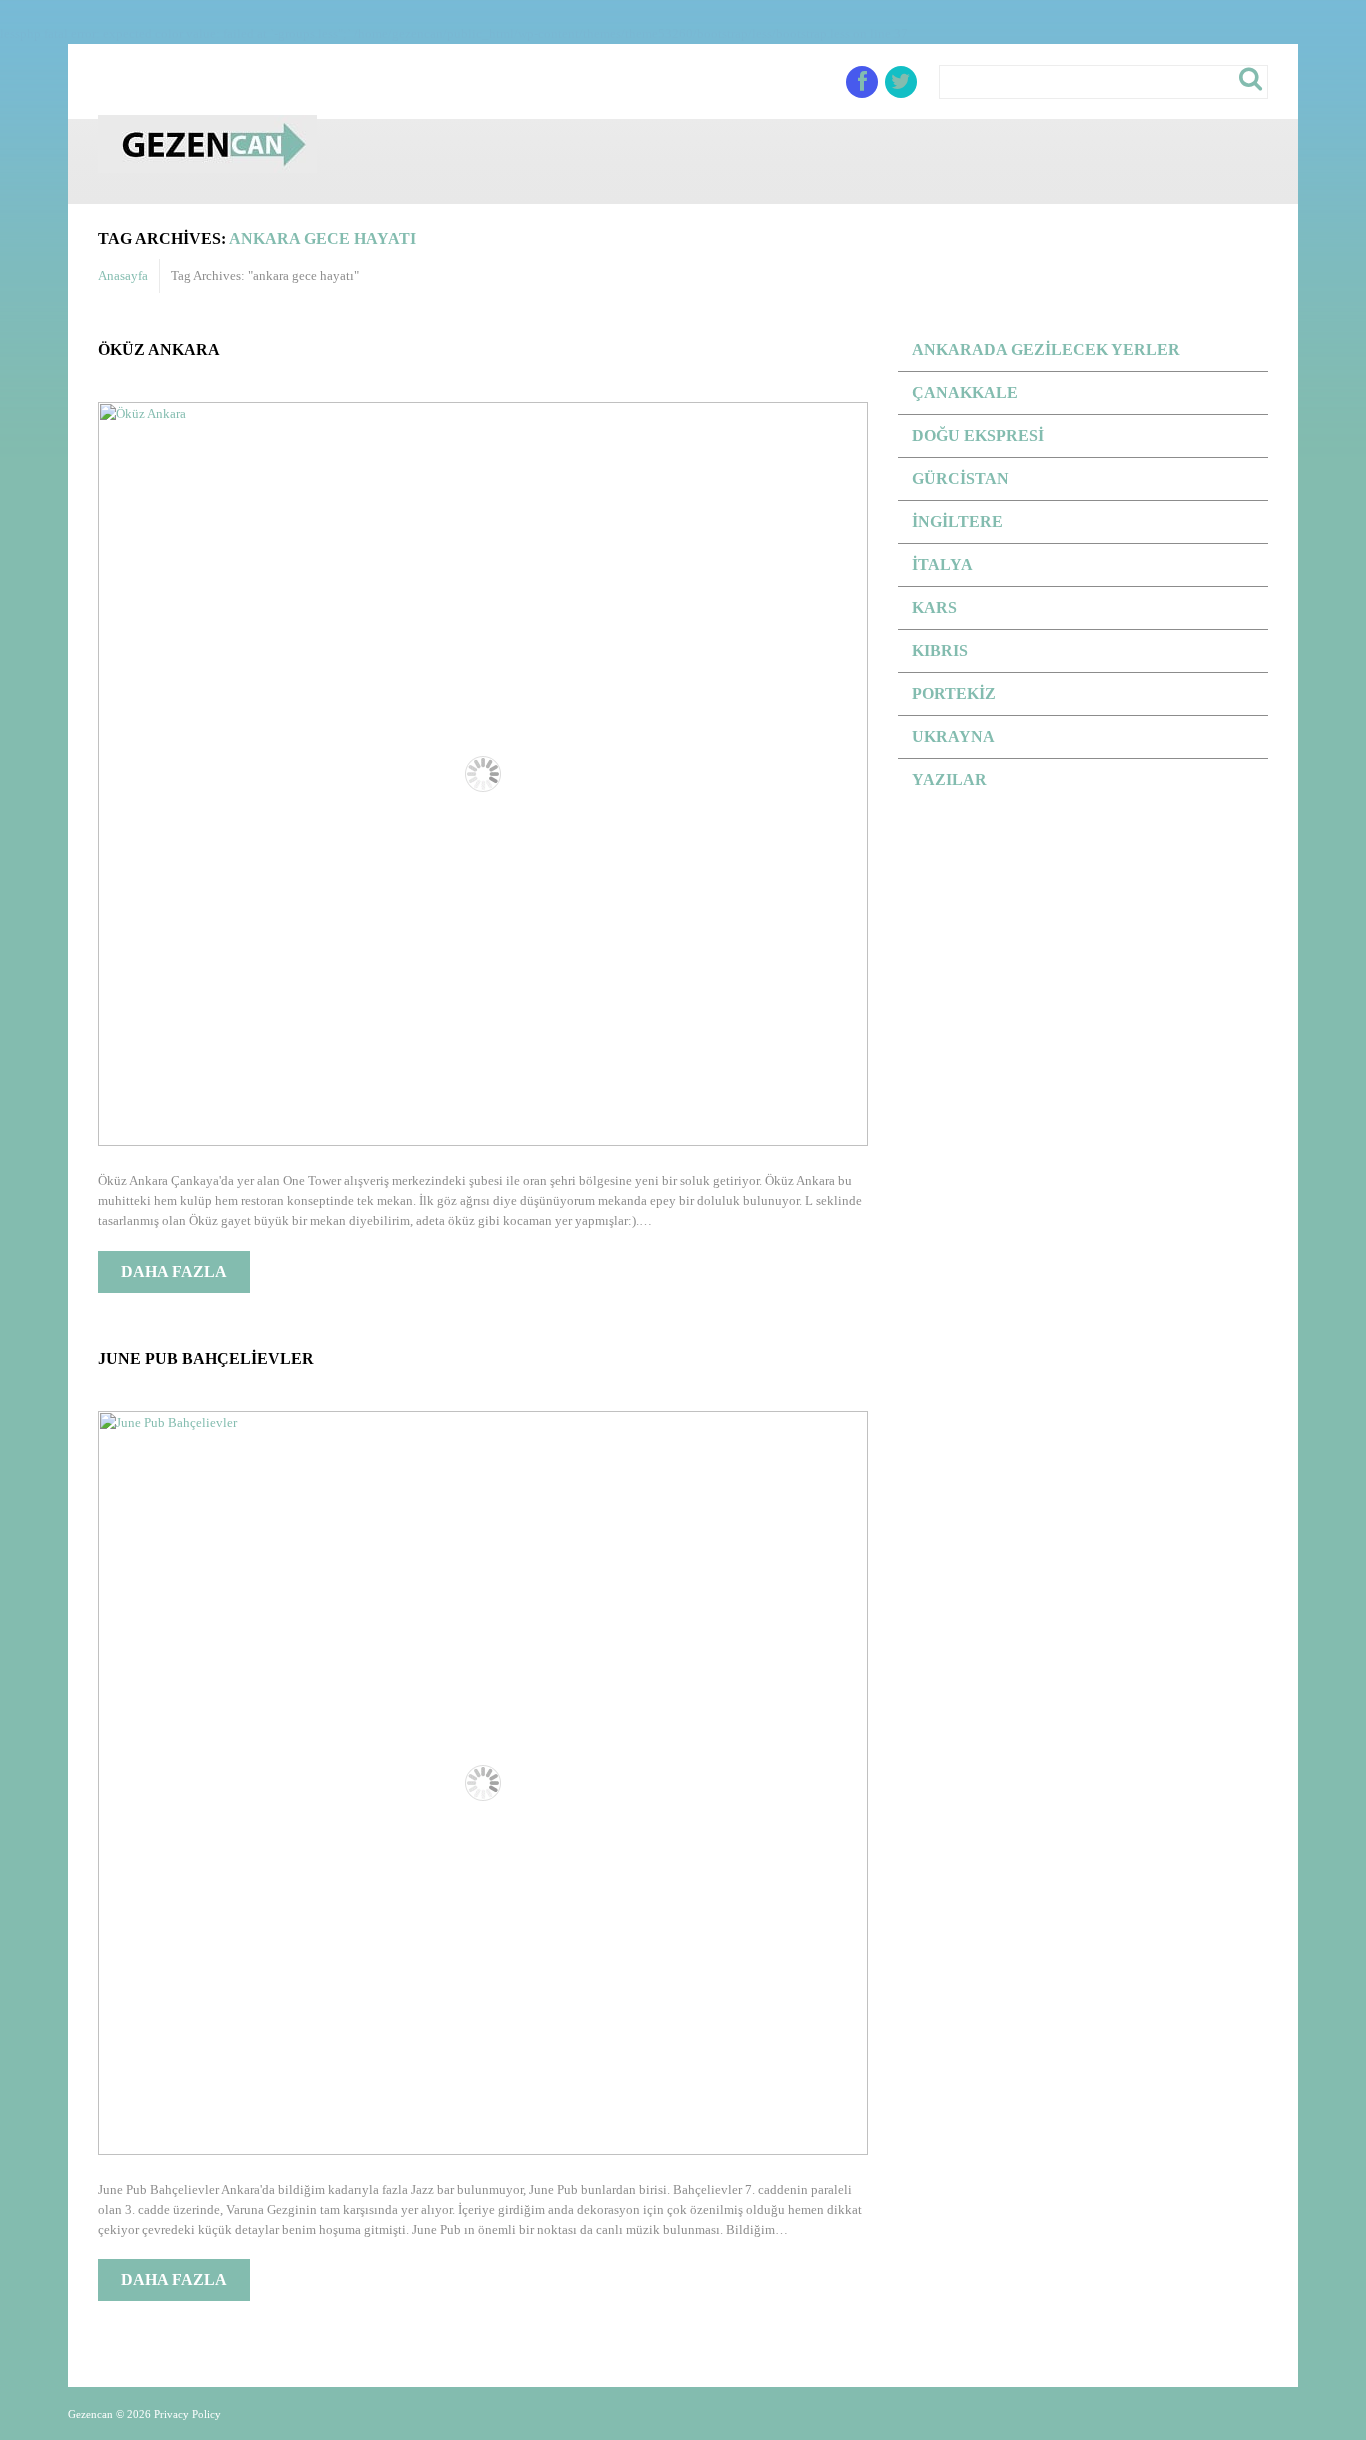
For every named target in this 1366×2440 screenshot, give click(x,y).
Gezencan (90, 2414)
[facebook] (862, 82)
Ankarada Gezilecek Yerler (1046, 349)
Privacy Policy (187, 2414)
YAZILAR (949, 779)
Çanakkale (965, 392)
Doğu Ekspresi (978, 435)
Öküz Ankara (159, 349)
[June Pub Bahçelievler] (483, 1783)
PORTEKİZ (954, 693)
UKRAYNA (953, 736)
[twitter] (901, 82)
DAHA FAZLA (174, 1271)
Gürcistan (960, 478)
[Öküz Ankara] (483, 774)
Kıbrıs (940, 650)
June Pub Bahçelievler (206, 1358)
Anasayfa (123, 275)
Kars (934, 607)
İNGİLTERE (957, 521)
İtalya (942, 564)
